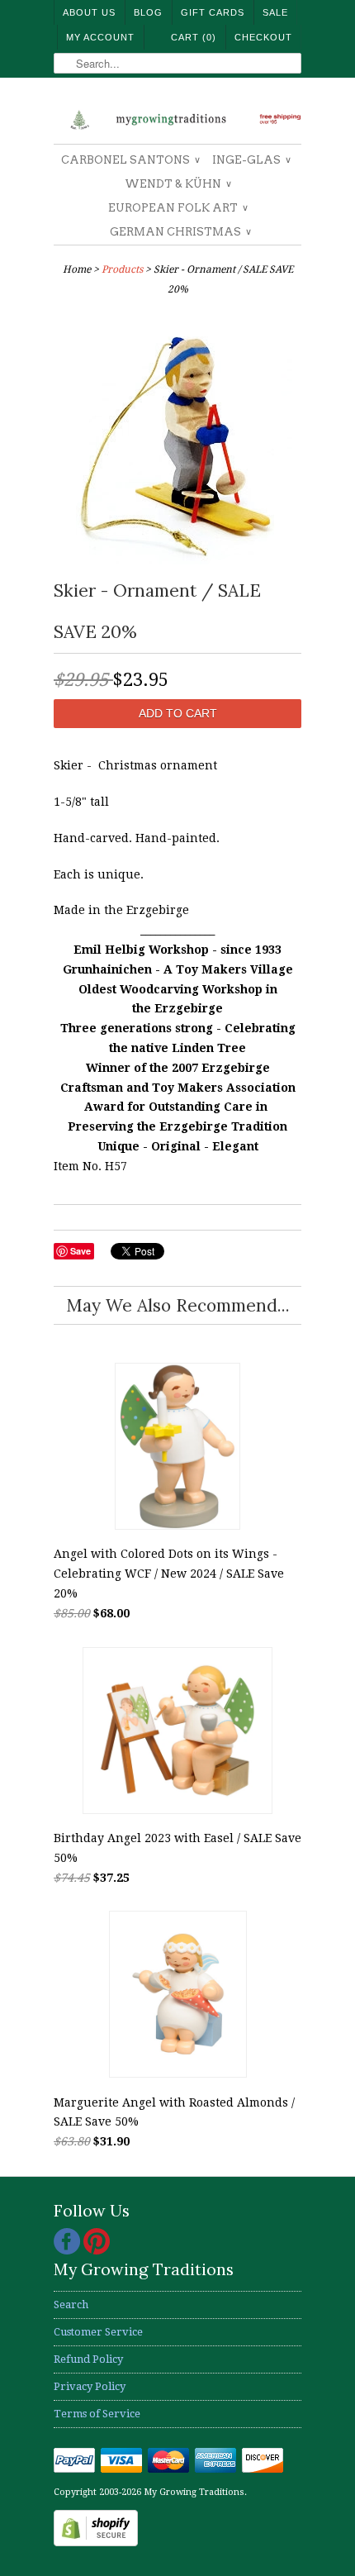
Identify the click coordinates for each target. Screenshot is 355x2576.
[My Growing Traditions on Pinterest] (97, 2251)
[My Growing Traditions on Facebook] (69, 2251)
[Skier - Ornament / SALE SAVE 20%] (177, 560)
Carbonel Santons (130, 160)
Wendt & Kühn (177, 184)
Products (122, 269)
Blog (148, 12)
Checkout (263, 37)
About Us (89, 12)
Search (71, 2305)
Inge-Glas (251, 160)
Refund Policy (88, 2359)
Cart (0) (194, 37)
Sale (275, 12)
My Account (100, 37)
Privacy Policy (90, 2386)
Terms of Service (97, 2414)
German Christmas (180, 232)
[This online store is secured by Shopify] (96, 2543)
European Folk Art (177, 208)
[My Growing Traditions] (177, 117)
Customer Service (98, 2332)
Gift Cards (213, 12)
